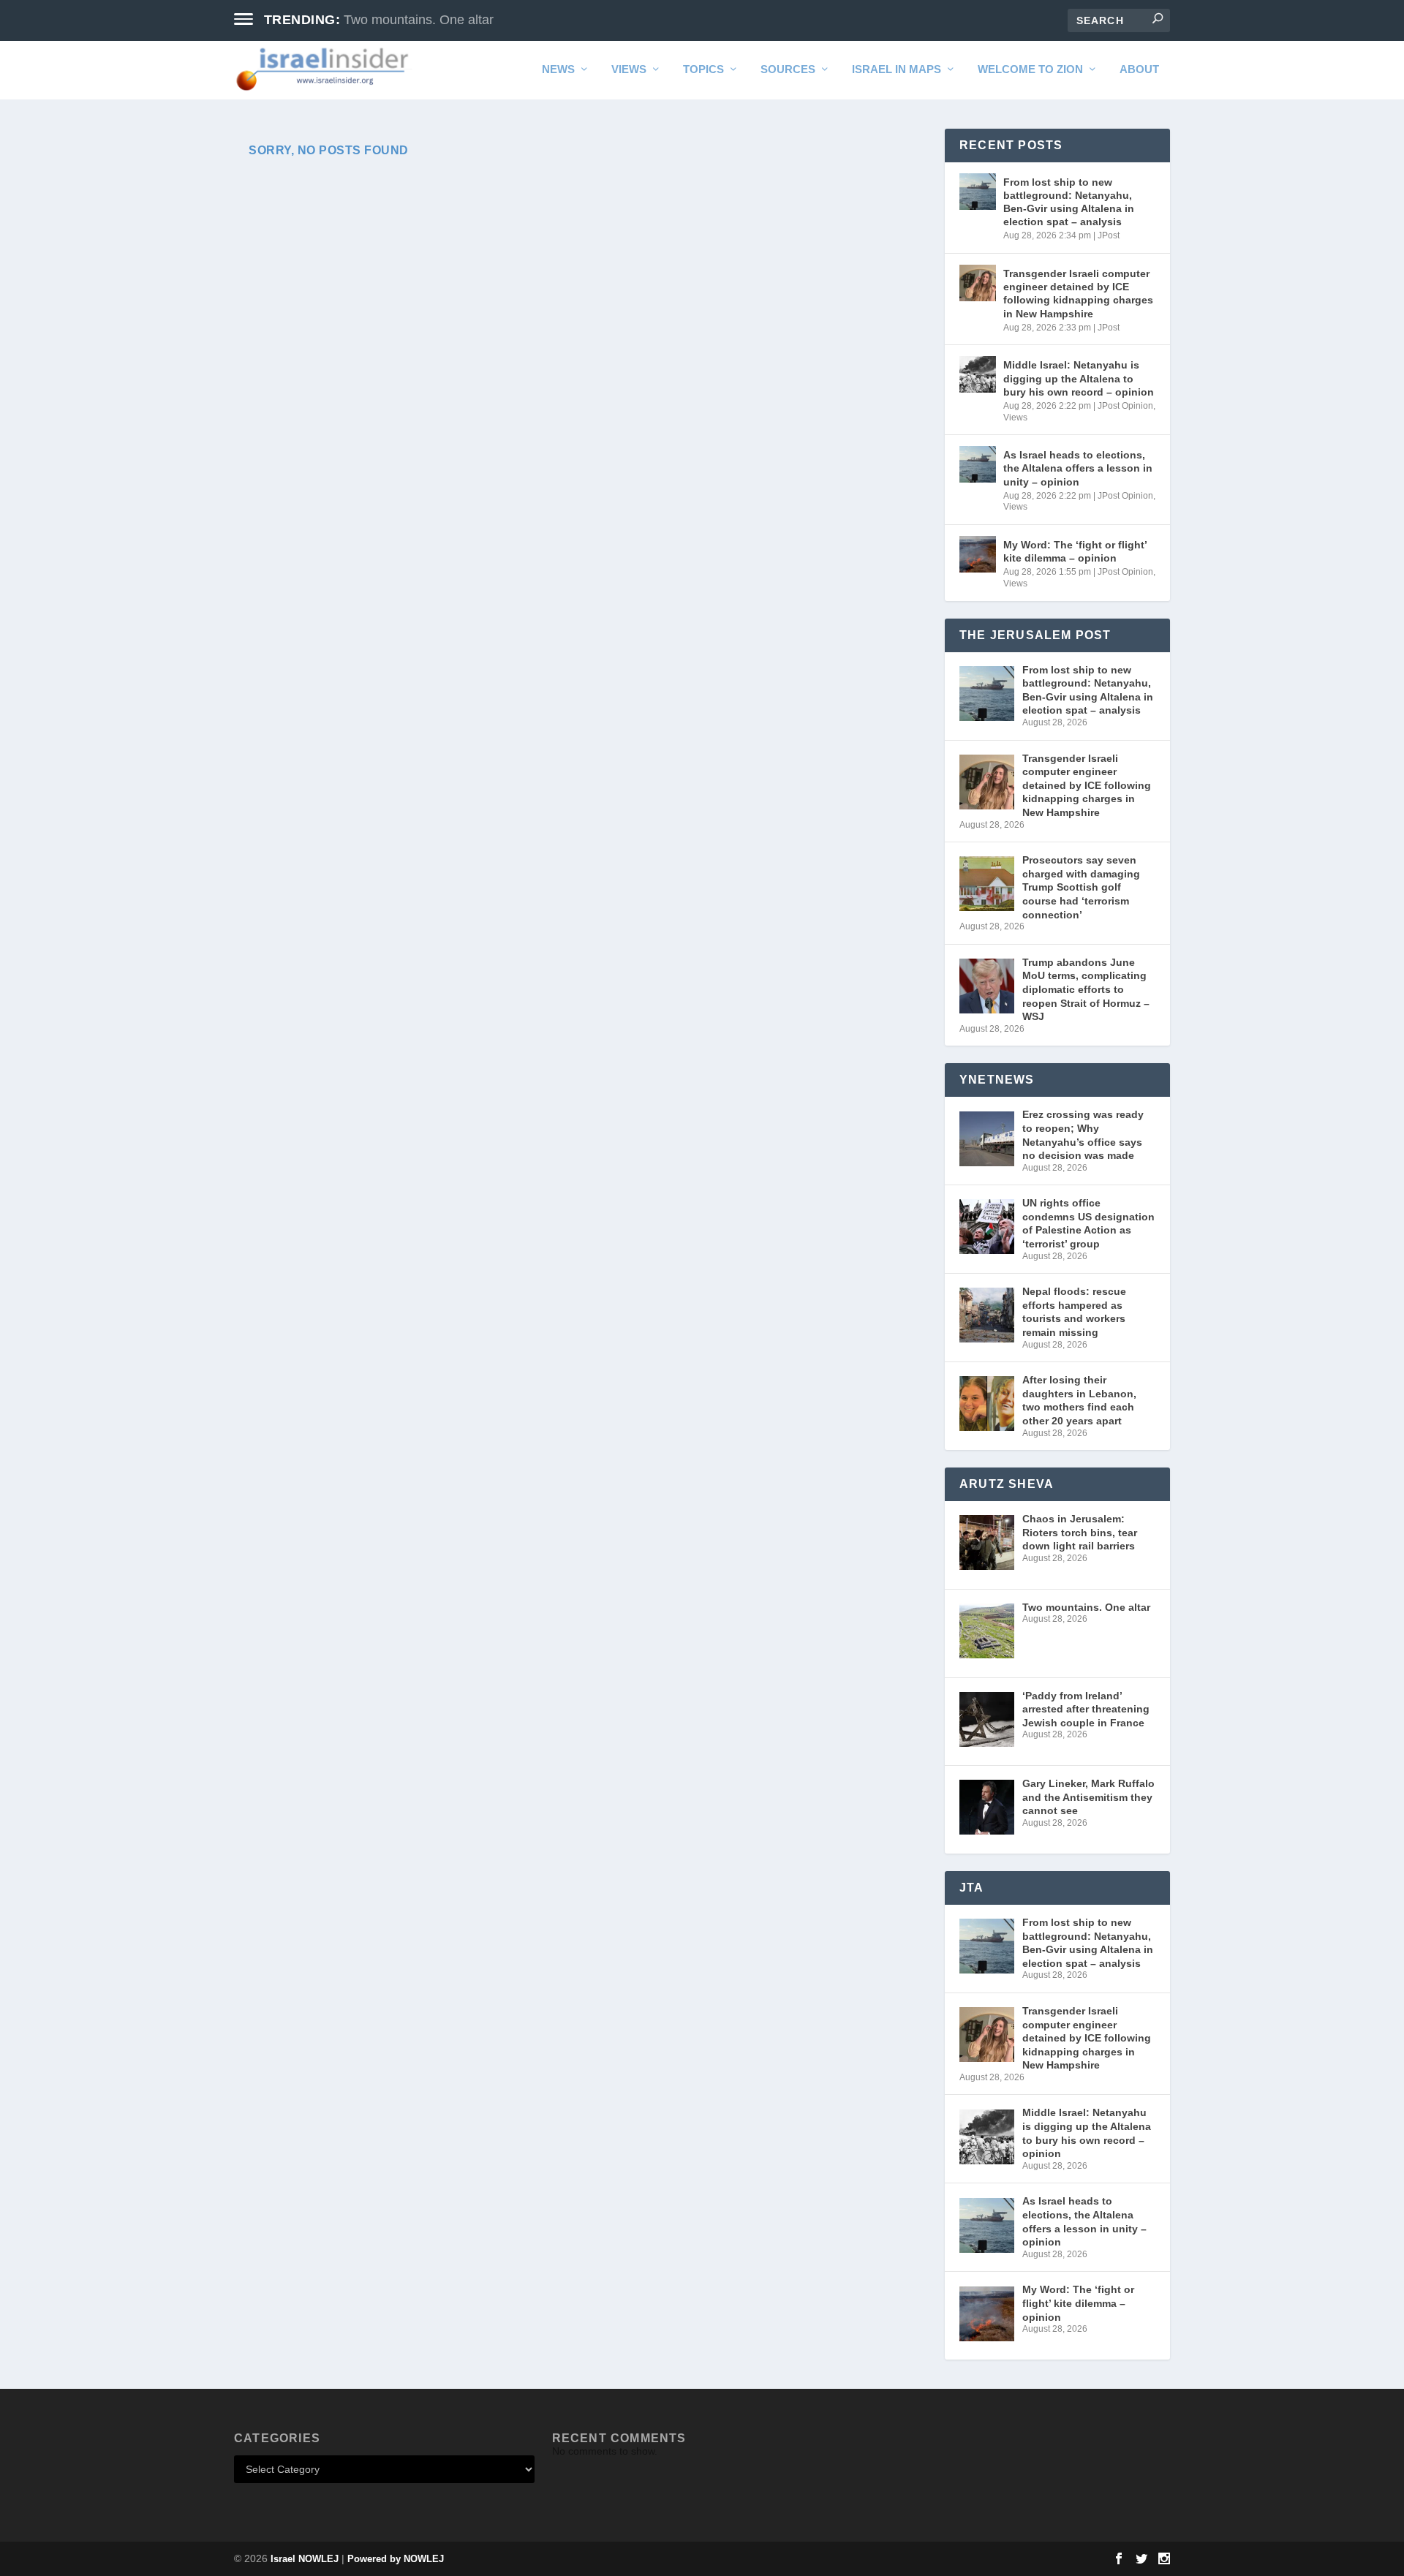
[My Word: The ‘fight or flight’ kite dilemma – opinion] (978, 554)
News (558, 69)
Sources (788, 69)
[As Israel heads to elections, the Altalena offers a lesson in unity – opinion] (978, 464)
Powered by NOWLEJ (396, 2559)
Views (629, 69)
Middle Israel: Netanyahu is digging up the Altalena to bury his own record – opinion (1079, 378)
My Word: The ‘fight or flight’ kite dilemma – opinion (1075, 551)
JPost (1109, 235)
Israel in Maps (897, 69)
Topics (703, 69)
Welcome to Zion (1030, 69)
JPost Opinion (1125, 406)
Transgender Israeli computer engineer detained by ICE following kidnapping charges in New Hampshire (1078, 294)
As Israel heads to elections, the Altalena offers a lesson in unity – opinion (1078, 468)
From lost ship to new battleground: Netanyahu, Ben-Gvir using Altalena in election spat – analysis (1069, 202)
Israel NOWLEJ (305, 2559)
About (1139, 69)
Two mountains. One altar (419, 20)
